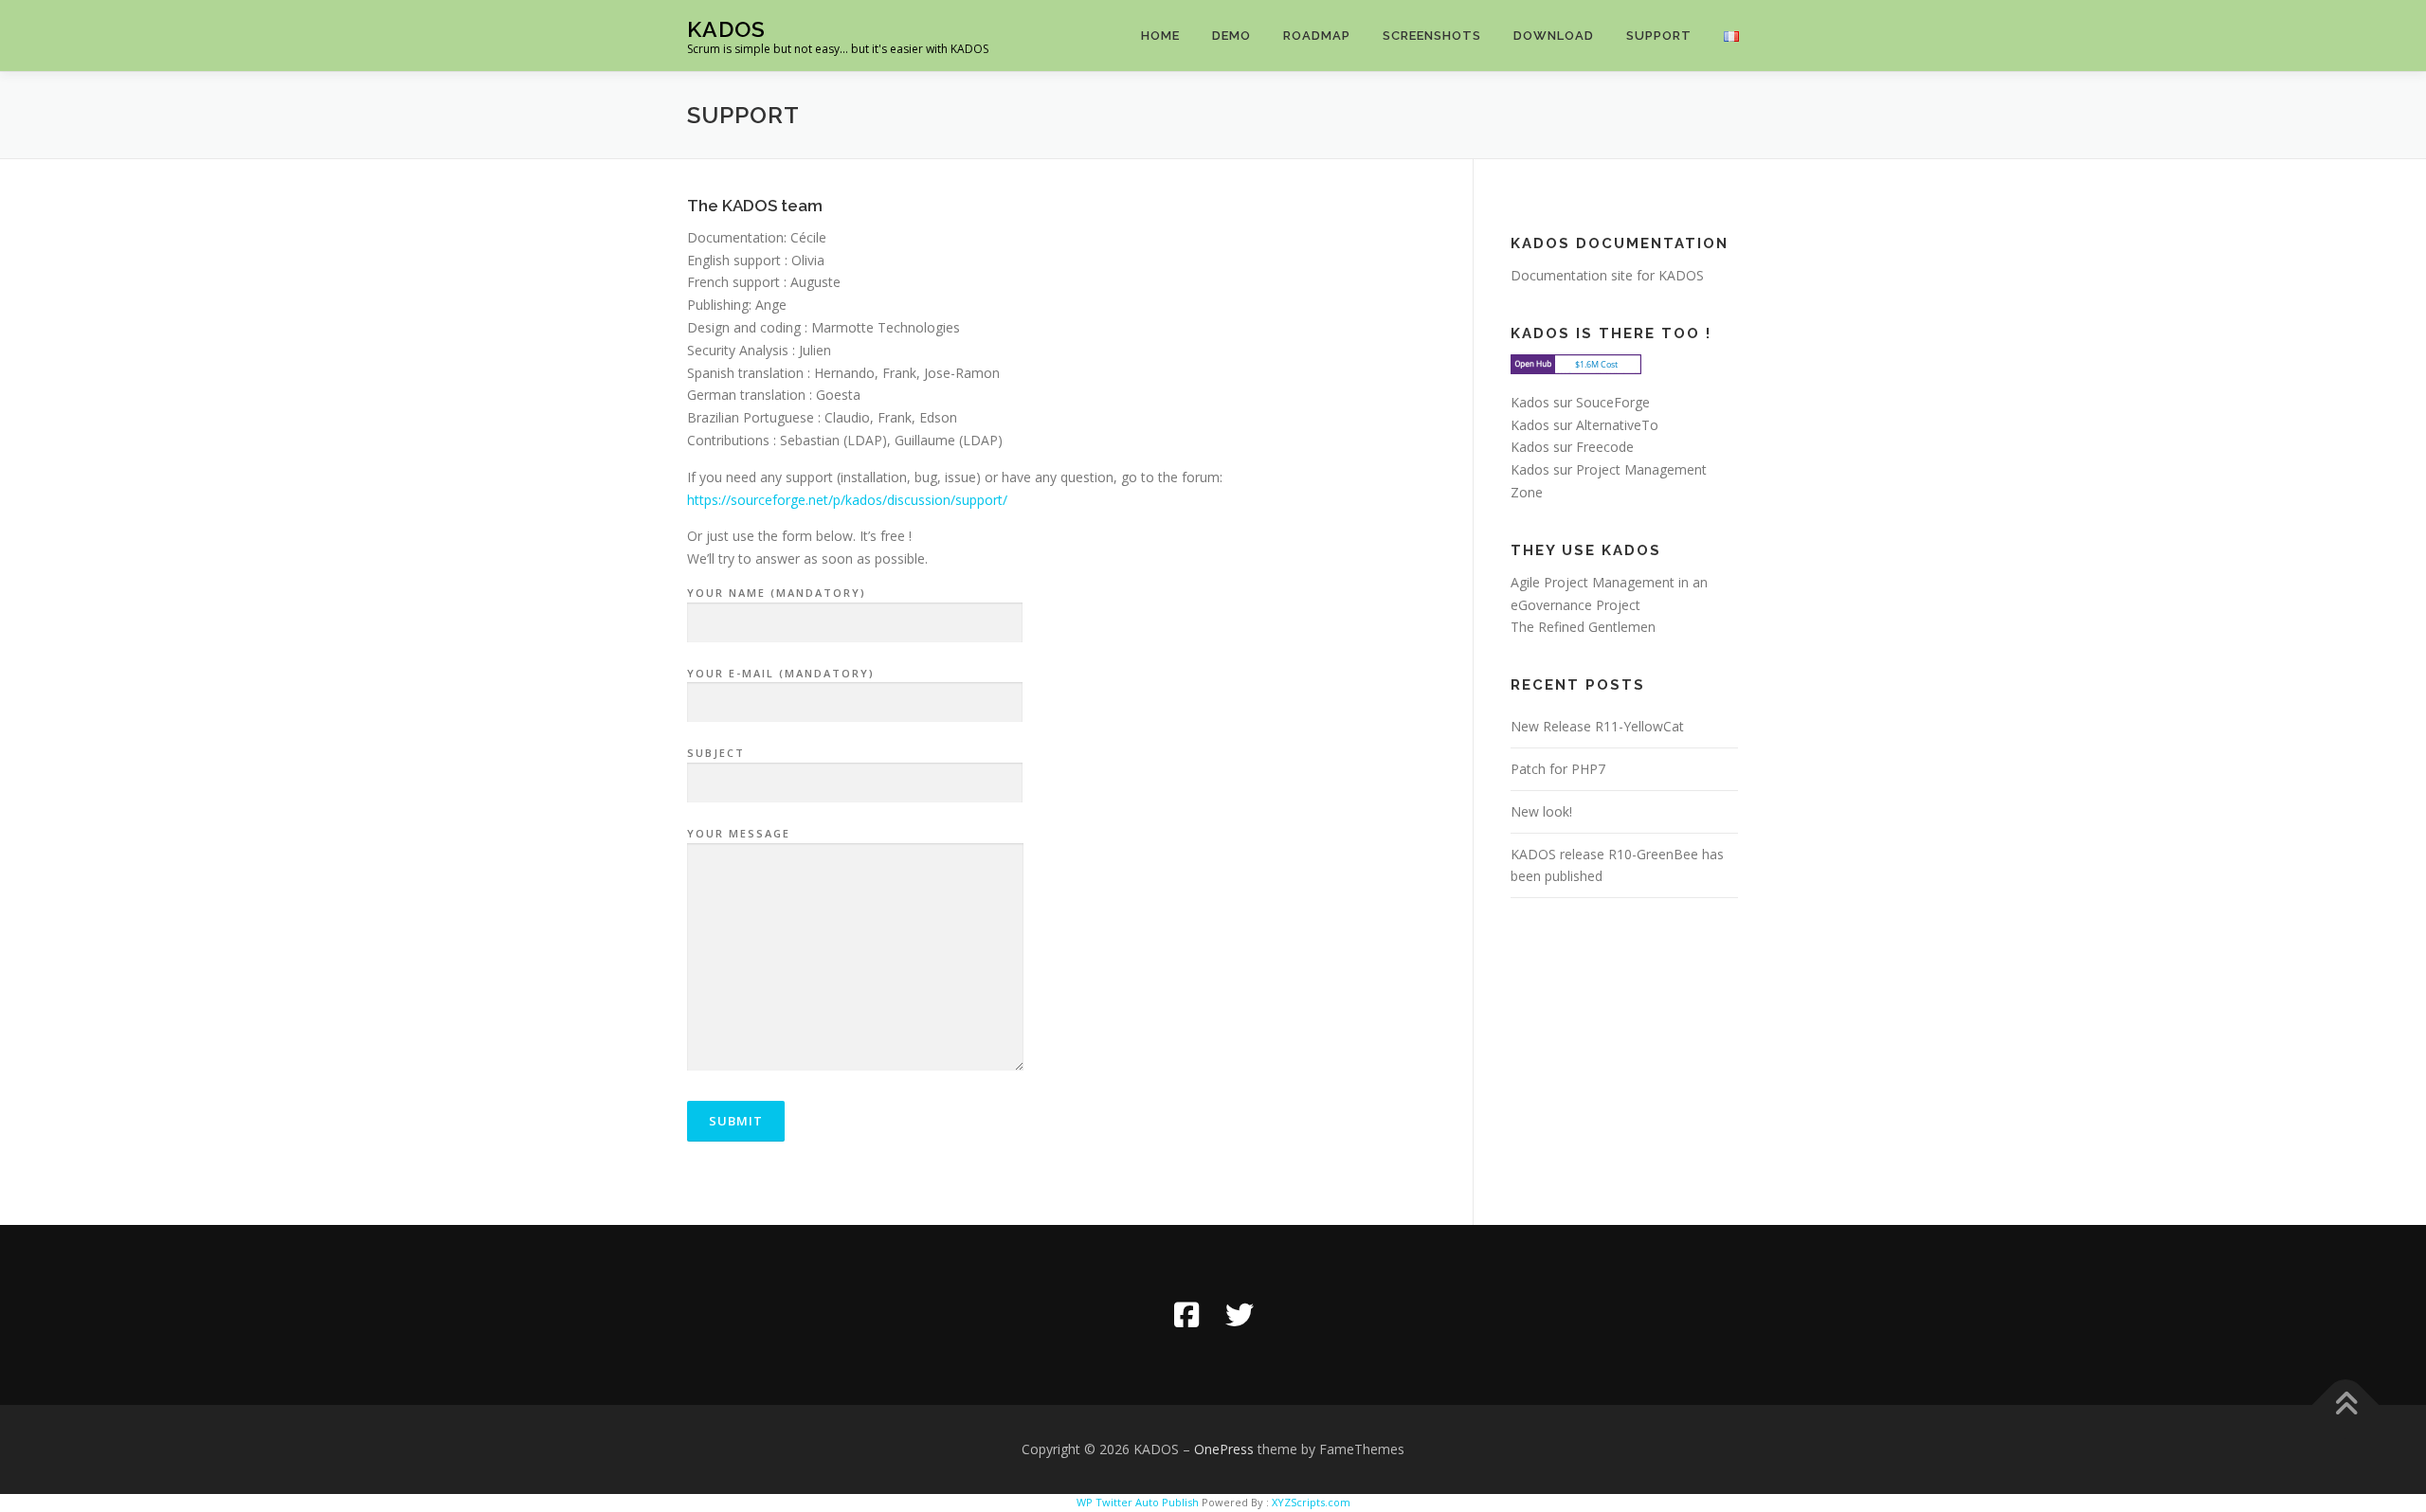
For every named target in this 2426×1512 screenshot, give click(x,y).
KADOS (726, 29)
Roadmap (1317, 36)
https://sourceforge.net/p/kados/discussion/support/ (847, 500)
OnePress (1224, 1449)
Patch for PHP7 (1558, 769)
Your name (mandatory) (777, 593)
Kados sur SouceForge (1580, 402)
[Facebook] (1186, 1315)
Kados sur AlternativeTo (1584, 425)
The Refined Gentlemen (1583, 627)
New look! (1541, 811)
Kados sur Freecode (1572, 447)
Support (1659, 36)
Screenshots (1432, 36)
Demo (1231, 36)
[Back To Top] (2346, 1405)
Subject (716, 753)
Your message (739, 833)
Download (1554, 36)
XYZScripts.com (1311, 1502)
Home (1160, 36)
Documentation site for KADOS (1607, 275)
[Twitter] (1240, 1315)
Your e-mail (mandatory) (781, 673)
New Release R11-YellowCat (1597, 726)
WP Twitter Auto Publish (1138, 1502)
